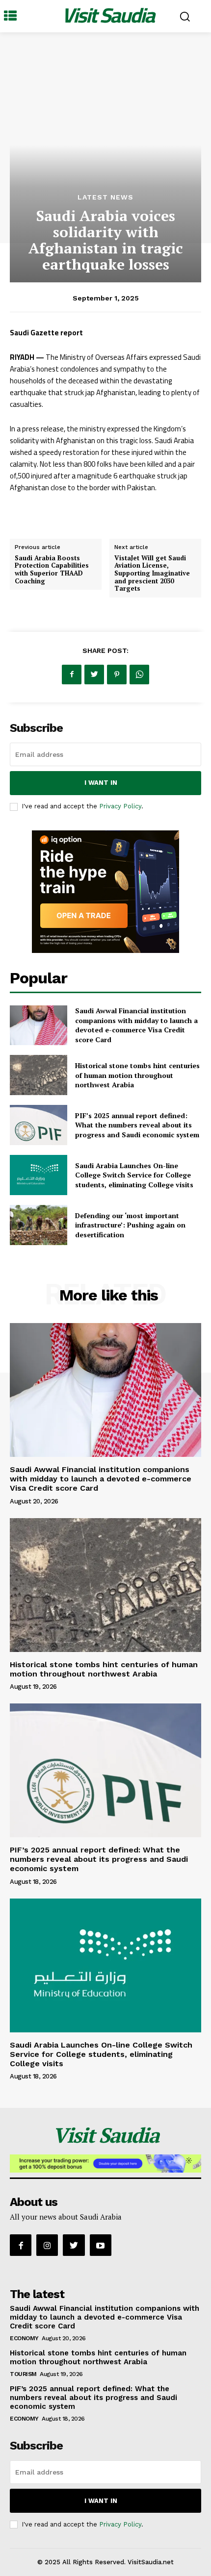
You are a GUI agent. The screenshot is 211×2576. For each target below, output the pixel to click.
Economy (24, 2338)
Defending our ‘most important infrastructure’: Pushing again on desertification (130, 1225)
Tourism (23, 2374)
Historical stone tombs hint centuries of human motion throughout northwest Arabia (137, 1075)
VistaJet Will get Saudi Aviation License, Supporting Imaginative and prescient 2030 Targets (152, 573)
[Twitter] (94, 675)
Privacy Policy (120, 806)
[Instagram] (47, 2245)
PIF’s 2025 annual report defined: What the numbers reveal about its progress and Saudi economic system (137, 1125)
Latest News (105, 197)
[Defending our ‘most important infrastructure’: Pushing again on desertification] (39, 1225)
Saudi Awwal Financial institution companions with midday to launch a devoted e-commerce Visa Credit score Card (136, 1025)
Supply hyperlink (40, 512)
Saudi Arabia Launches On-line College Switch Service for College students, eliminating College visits (134, 1175)
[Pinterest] (117, 675)
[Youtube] (101, 2245)
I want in (101, 783)
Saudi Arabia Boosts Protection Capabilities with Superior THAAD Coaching (52, 569)
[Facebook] (72, 675)
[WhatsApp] (139, 675)
